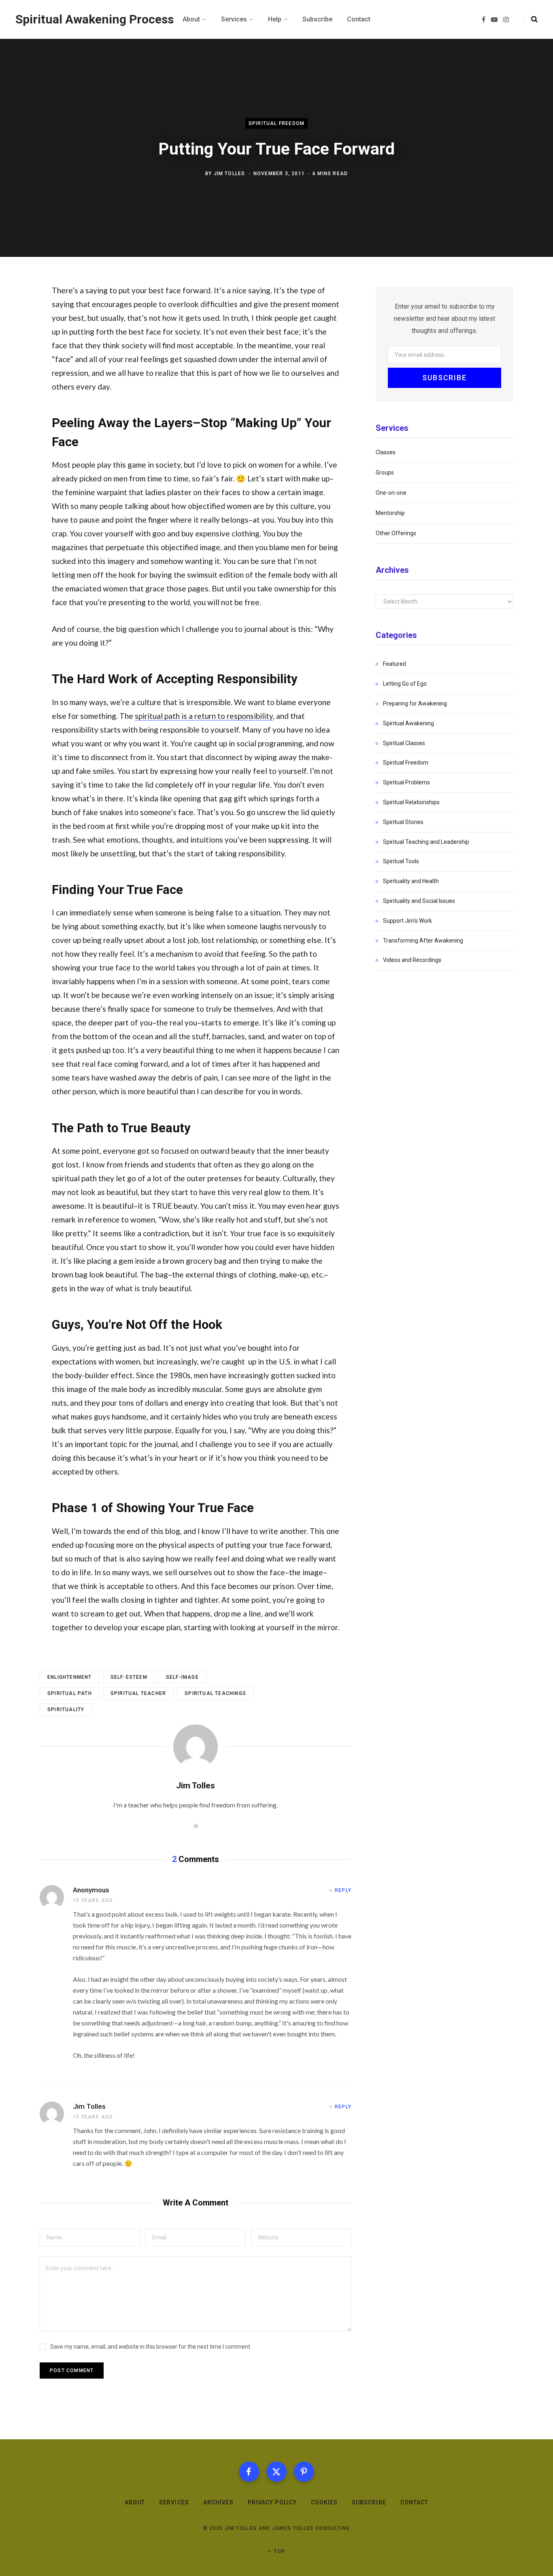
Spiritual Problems (406, 782)
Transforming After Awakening (423, 941)
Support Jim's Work (407, 921)
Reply (343, 1890)
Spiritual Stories (403, 822)
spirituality (66, 1710)
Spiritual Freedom (276, 124)
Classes (386, 452)
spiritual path (70, 1693)
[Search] (531, 19)
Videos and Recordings (412, 960)
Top (279, 2551)
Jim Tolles (230, 174)
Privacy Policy (272, 2502)
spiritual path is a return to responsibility (204, 716)
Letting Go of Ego (405, 684)
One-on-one (391, 493)
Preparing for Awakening (415, 703)
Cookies (324, 2502)
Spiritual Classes (404, 743)
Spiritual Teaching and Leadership (426, 842)
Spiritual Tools (401, 861)
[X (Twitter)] (276, 2472)
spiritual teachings (215, 1693)
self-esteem (129, 1677)
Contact (414, 2502)
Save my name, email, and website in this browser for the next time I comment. (151, 2347)
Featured (395, 664)
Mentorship (390, 513)
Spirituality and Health (411, 881)
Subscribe (369, 2502)
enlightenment (70, 1677)
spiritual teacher (138, 1693)
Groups (385, 472)
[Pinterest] (304, 2472)
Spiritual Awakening (408, 723)
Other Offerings (396, 533)
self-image (182, 1677)
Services (174, 2502)
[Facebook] (249, 2472)
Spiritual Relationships (411, 802)
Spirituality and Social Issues (419, 901)
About (135, 2502)
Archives (218, 2502)
